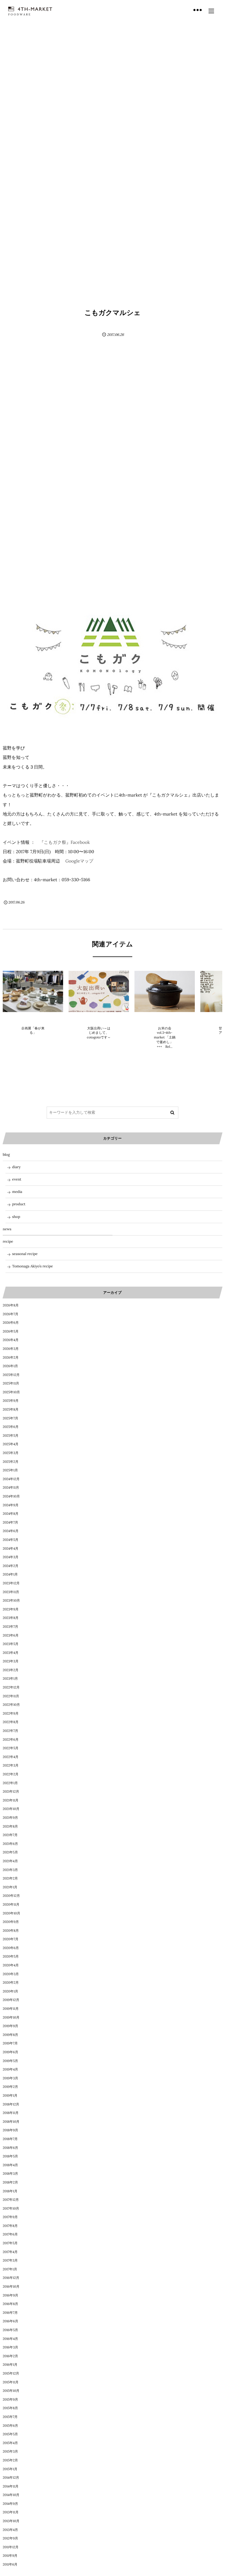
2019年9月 (10, 2026)
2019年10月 (11, 2018)
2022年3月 (11, 1766)
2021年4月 (10, 1861)
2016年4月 (10, 2339)
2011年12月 (11, 2547)
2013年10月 (11, 2521)
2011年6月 (10, 2565)
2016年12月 (11, 2278)
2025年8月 (11, 1410)
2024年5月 (11, 1540)
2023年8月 (11, 1618)
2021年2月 (10, 1879)
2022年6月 (11, 1740)
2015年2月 (10, 2460)
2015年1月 (10, 2469)
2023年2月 (11, 1670)
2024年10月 (11, 1496)
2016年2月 (10, 2356)
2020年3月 (11, 1974)
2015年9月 (10, 2400)
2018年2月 (10, 2183)
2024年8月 (11, 1514)
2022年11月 (11, 1696)
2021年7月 (10, 1835)
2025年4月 (11, 1444)
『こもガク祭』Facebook (65, 842)
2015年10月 (11, 2391)
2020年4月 (11, 1965)
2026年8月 (11, 1305)
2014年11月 (11, 2487)
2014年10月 (11, 2495)
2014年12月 (11, 2478)
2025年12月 (11, 1375)
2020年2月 (11, 1983)
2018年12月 (11, 2104)
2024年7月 (10, 1523)
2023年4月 (11, 1653)
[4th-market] (30, 9)
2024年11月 (11, 1488)
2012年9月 (10, 2538)
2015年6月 (10, 2426)
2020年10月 (12, 1913)
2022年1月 (10, 1783)
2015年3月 (10, 2452)
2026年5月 (11, 1332)
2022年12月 (11, 1688)
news (33, 1019)
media (17, 1192)
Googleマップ (79, 861)
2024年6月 (11, 1531)
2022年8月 (11, 1722)
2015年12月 (11, 2374)
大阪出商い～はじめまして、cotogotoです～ (99, 1033)
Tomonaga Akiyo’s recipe (33, 1266)
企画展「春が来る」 (33, 1031)
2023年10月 (11, 1601)
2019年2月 (10, 2087)
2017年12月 (11, 2200)
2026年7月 (11, 1314)
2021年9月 (10, 1818)
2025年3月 (11, 1453)
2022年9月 (11, 1714)
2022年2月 (11, 1774)
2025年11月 (11, 1384)
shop (16, 1217)
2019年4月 (10, 2070)
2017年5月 (10, 2243)
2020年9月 (11, 1922)
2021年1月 (10, 1887)
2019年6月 (10, 2052)
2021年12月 (11, 1792)
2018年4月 (10, 2165)
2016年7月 (10, 2313)
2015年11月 (11, 2382)
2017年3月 (10, 2261)
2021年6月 (10, 1844)
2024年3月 (11, 1557)
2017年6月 (10, 2234)
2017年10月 (11, 2209)
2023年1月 (10, 1679)
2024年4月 (11, 1549)
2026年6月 (11, 1323)
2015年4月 (10, 2443)
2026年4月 (11, 1340)
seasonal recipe (25, 1254)
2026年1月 (10, 1366)
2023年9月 (11, 1609)
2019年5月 (10, 2061)
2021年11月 (11, 1800)
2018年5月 (10, 2156)
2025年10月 (11, 1392)
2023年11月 (11, 1592)
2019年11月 (11, 2009)
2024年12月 (11, 1479)
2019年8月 (10, 2035)
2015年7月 (10, 2417)
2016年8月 (10, 2304)
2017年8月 (10, 2226)
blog (6, 1155)
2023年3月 (11, 1661)
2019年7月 (10, 2043)
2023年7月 (10, 1627)
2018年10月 (11, 2122)
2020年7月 (11, 1939)
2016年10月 (11, 2287)
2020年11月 (11, 1905)
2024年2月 (11, 1566)
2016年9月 (10, 2296)
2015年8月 (10, 2408)
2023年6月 (11, 1636)
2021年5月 (10, 1852)
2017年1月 (10, 2269)
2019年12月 (11, 2000)
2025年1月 (10, 1470)
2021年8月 (10, 1827)
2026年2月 (11, 1358)
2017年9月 (10, 2217)
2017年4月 (10, 2252)
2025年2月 (11, 1462)
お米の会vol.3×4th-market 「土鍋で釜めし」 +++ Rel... (165, 1038)
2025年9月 (11, 1401)
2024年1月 (10, 1575)
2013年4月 (10, 2530)
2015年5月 (10, 2434)
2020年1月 (10, 1992)
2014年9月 (10, 2504)
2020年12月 (11, 1896)
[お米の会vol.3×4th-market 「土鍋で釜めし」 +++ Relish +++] (165, 991)
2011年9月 (10, 2556)
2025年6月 (11, 1427)
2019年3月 (10, 2078)
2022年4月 (11, 1757)
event (17, 1179)
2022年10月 (11, 1705)
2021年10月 (11, 1809)
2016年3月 (10, 2347)
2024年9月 (11, 1505)
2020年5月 (11, 1957)
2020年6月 (11, 1948)
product (19, 1204)
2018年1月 (10, 2191)
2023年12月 (11, 1583)
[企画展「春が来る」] (33, 991)
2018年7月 (10, 2139)
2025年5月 (11, 1436)
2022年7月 (10, 1731)
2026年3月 (11, 1349)
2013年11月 (11, 2512)
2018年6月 (10, 2148)
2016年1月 (10, 2365)
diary (16, 1167)
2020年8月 (11, 1931)
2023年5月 (11, 1644)
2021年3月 (10, 1870)
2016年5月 (10, 2330)
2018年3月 (10, 2174)
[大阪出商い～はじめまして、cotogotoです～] (99, 991)
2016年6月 (10, 2321)
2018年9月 (10, 2130)
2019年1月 (10, 2096)
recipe (8, 1241)
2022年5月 (11, 1748)
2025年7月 (10, 1418)
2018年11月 (11, 2113)
